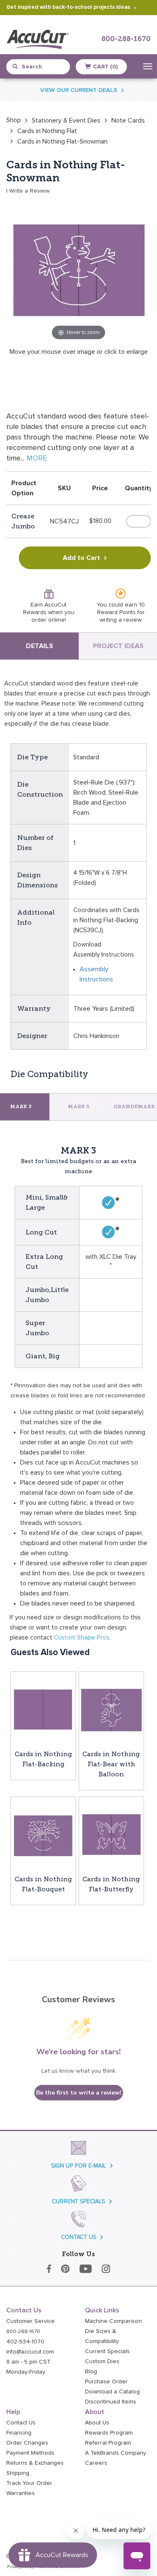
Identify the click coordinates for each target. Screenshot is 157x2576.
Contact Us (21, 2423)
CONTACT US (79, 2237)
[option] (14, 120)
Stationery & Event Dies (66, 120)
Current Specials (107, 2351)
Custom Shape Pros (82, 1638)
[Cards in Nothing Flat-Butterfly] (111, 1835)
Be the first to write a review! (79, 2093)
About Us (97, 2423)
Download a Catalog (112, 2392)
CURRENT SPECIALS (78, 2201)
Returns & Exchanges (35, 2463)
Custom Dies (102, 2362)
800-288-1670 (126, 39)
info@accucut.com (30, 2352)
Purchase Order (106, 2382)
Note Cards (128, 120)
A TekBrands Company (116, 2453)
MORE (37, 458)
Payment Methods (30, 2453)
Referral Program (108, 2443)
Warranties (21, 2493)
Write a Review (29, 191)
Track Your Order (29, 2483)
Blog (91, 2372)
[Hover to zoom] (78, 269)
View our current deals (79, 90)
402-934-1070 (25, 2342)
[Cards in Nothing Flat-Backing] (43, 1710)
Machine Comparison (113, 2321)
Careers (96, 2463)
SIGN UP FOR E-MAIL (78, 2166)
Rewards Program (109, 2433)
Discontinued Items (111, 2402)
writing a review (120, 620)
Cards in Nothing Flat (47, 131)
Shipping (18, 2473)
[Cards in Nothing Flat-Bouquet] (43, 1835)
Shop (14, 120)
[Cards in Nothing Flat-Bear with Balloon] (111, 1710)
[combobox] (42, 67)
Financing (19, 2433)
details (40, 646)
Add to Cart (81, 558)
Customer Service (31, 2321)
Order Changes (27, 2443)
